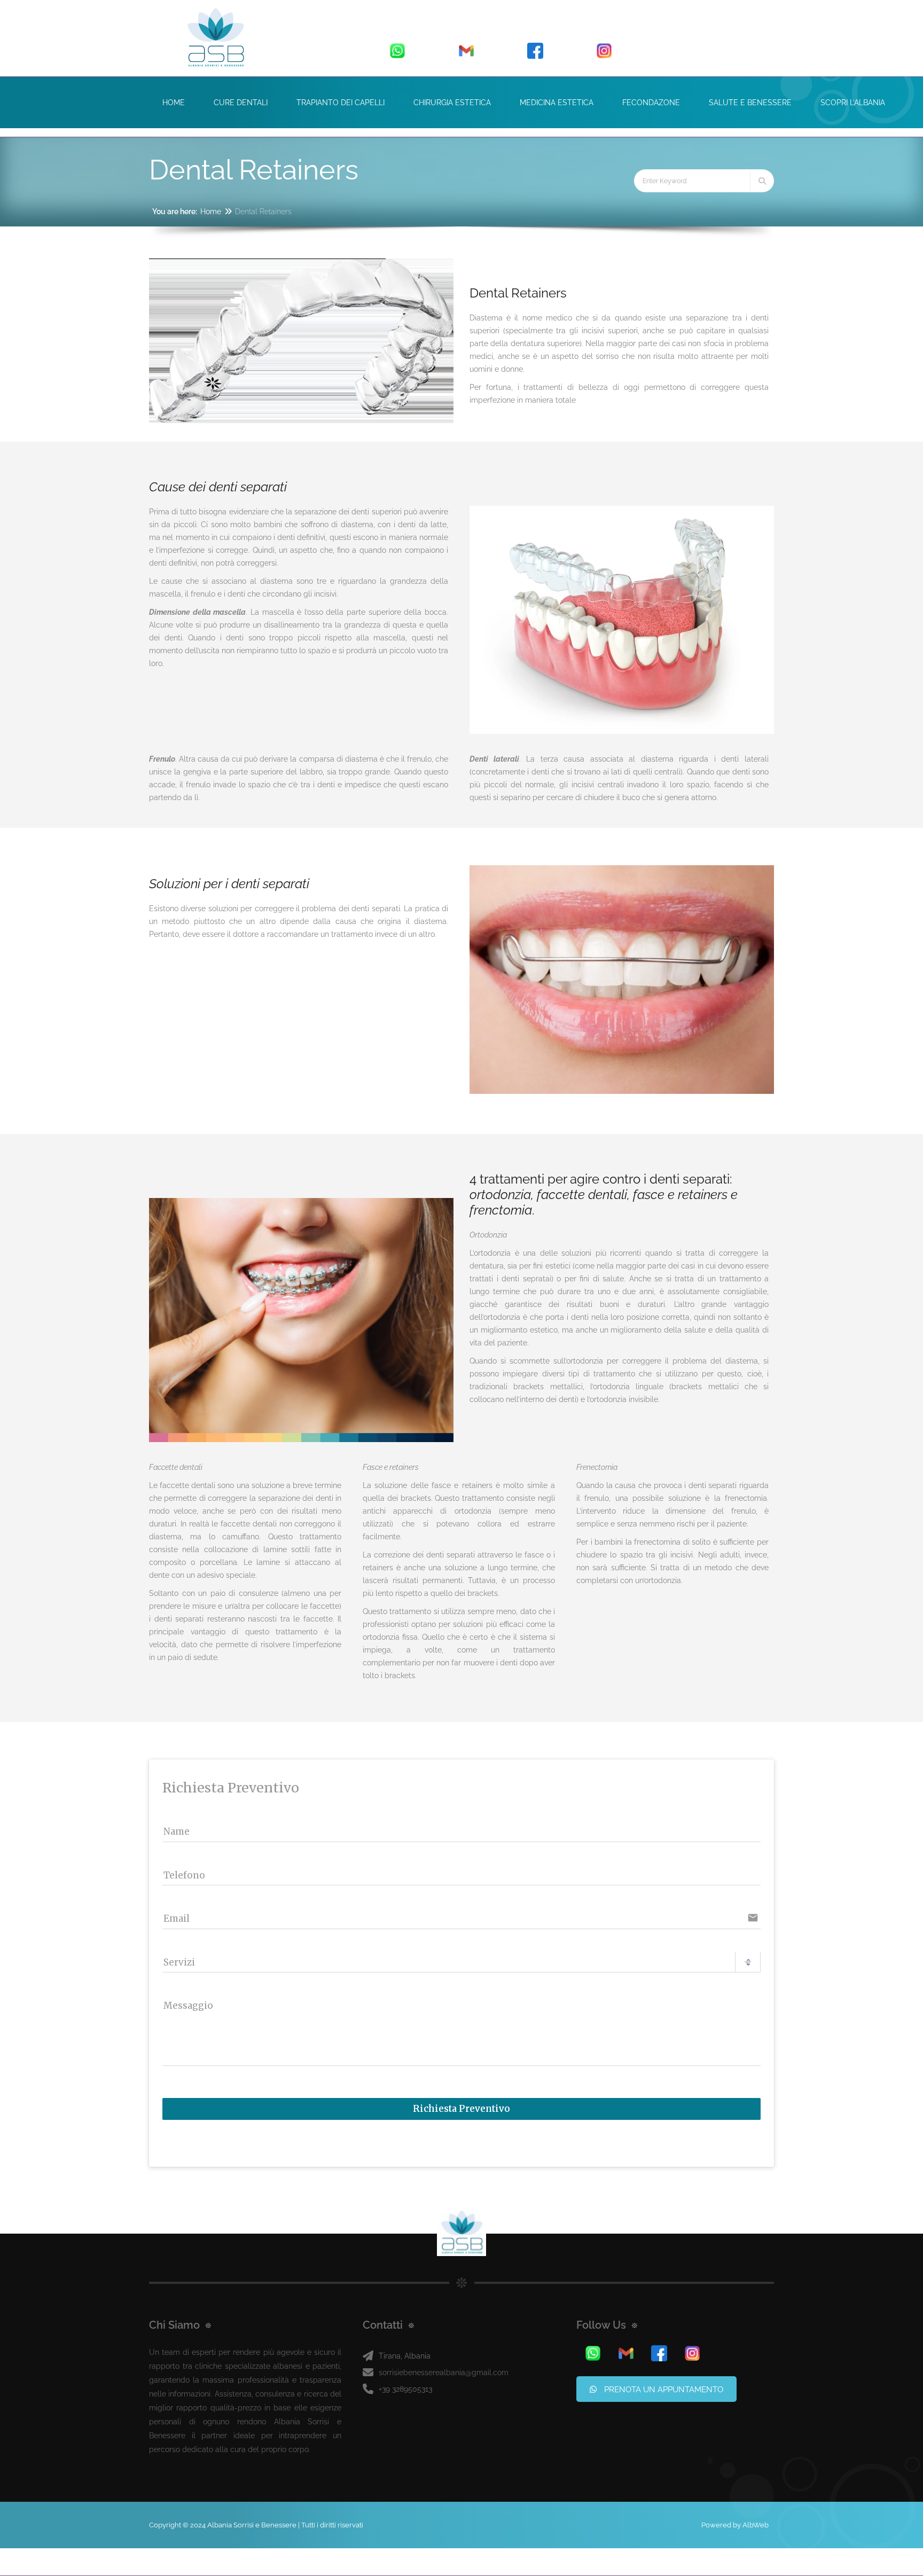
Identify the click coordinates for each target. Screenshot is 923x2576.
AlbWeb (756, 2525)
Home (211, 212)
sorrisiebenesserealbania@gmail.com (444, 2373)
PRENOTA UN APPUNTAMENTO (663, 2390)
